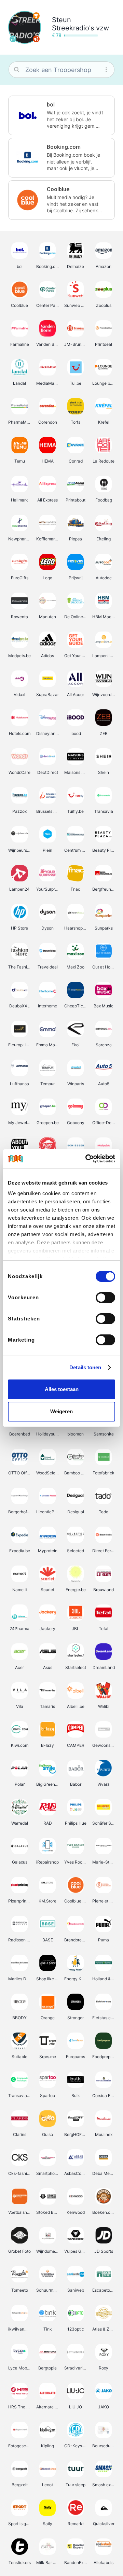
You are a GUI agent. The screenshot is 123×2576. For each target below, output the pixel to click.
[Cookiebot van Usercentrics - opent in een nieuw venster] (87, 1159)
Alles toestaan (62, 1389)
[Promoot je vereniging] (36, 39)
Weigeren (61, 1411)
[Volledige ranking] (36, 16)
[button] (61, 115)
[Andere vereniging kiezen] (13, 39)
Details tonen (85, 1367)
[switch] (105, 1298)
